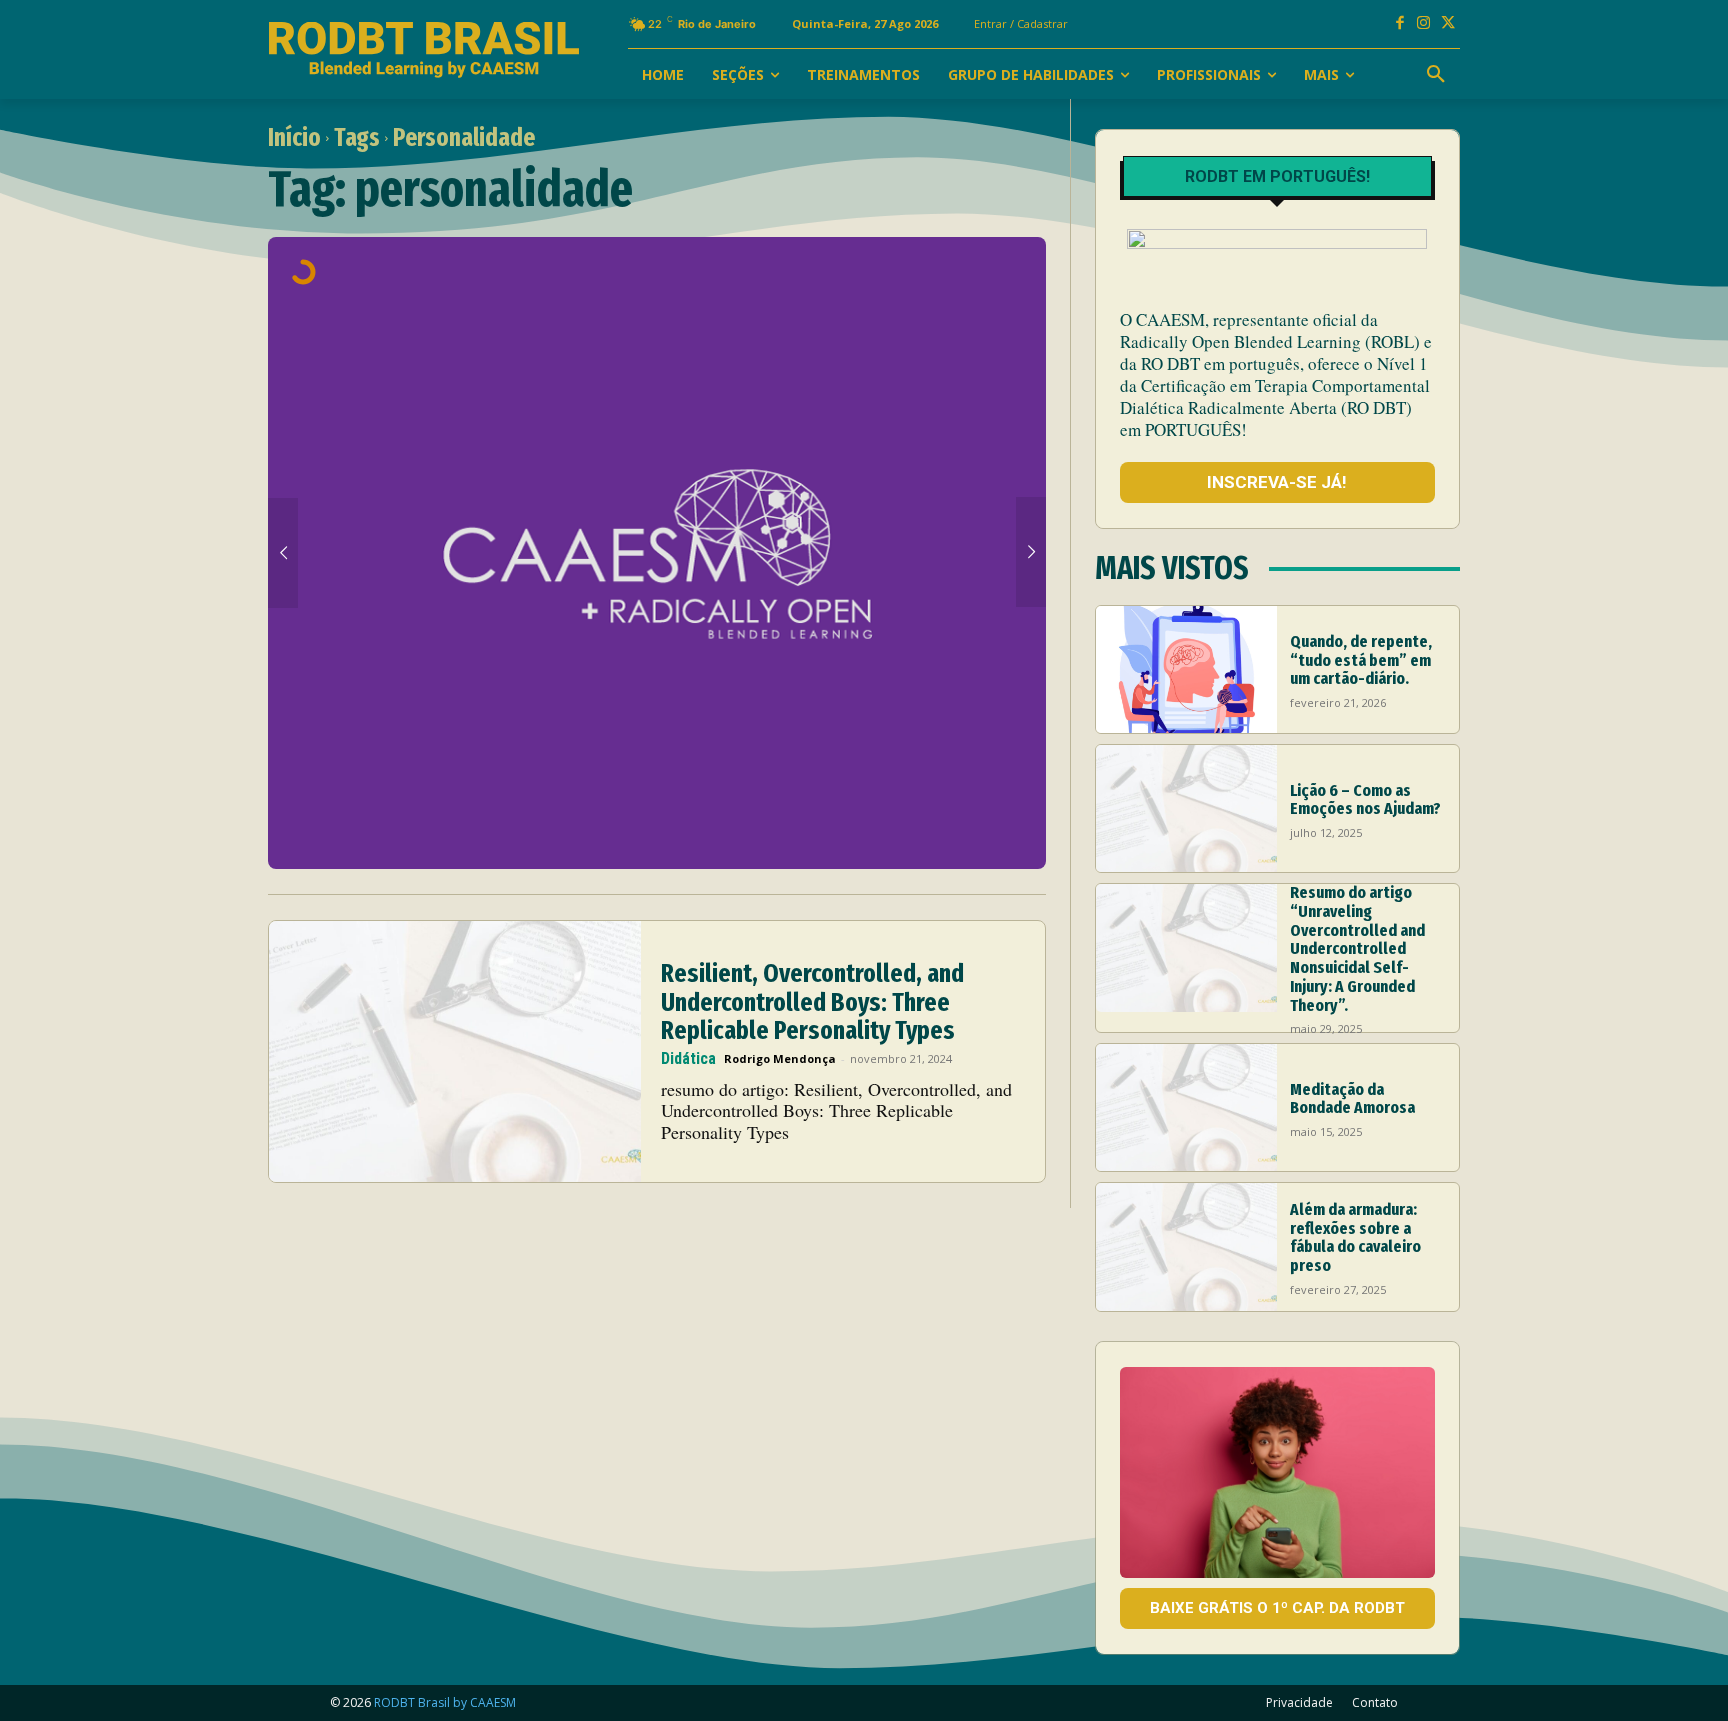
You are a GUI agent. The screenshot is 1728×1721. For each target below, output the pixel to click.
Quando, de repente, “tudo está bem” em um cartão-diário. (1361, 660)
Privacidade (1299, 1702)
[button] (1436, 75)
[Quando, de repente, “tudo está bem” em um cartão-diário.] (1187, 669)
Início (294, 138)
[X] (1448, 24)
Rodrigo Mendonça (780, 1058)
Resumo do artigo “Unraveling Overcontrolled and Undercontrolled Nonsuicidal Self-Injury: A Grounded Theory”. (1357, 948)
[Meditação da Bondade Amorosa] (1187, 1107)
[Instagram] (1424, 24)
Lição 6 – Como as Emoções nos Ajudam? (1365, 800)
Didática (688, 1059)
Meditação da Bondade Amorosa (1352, 1099)
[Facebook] (1400, 24)
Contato (1375, 1702)
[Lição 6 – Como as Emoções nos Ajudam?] (1187, 808)
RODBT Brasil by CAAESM (445, 1702)
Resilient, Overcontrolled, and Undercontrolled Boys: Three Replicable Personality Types (812, 1002)
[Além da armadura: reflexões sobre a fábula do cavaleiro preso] (1187, 1246)
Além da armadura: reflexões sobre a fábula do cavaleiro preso (1355, 1237)
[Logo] (424, 50)
